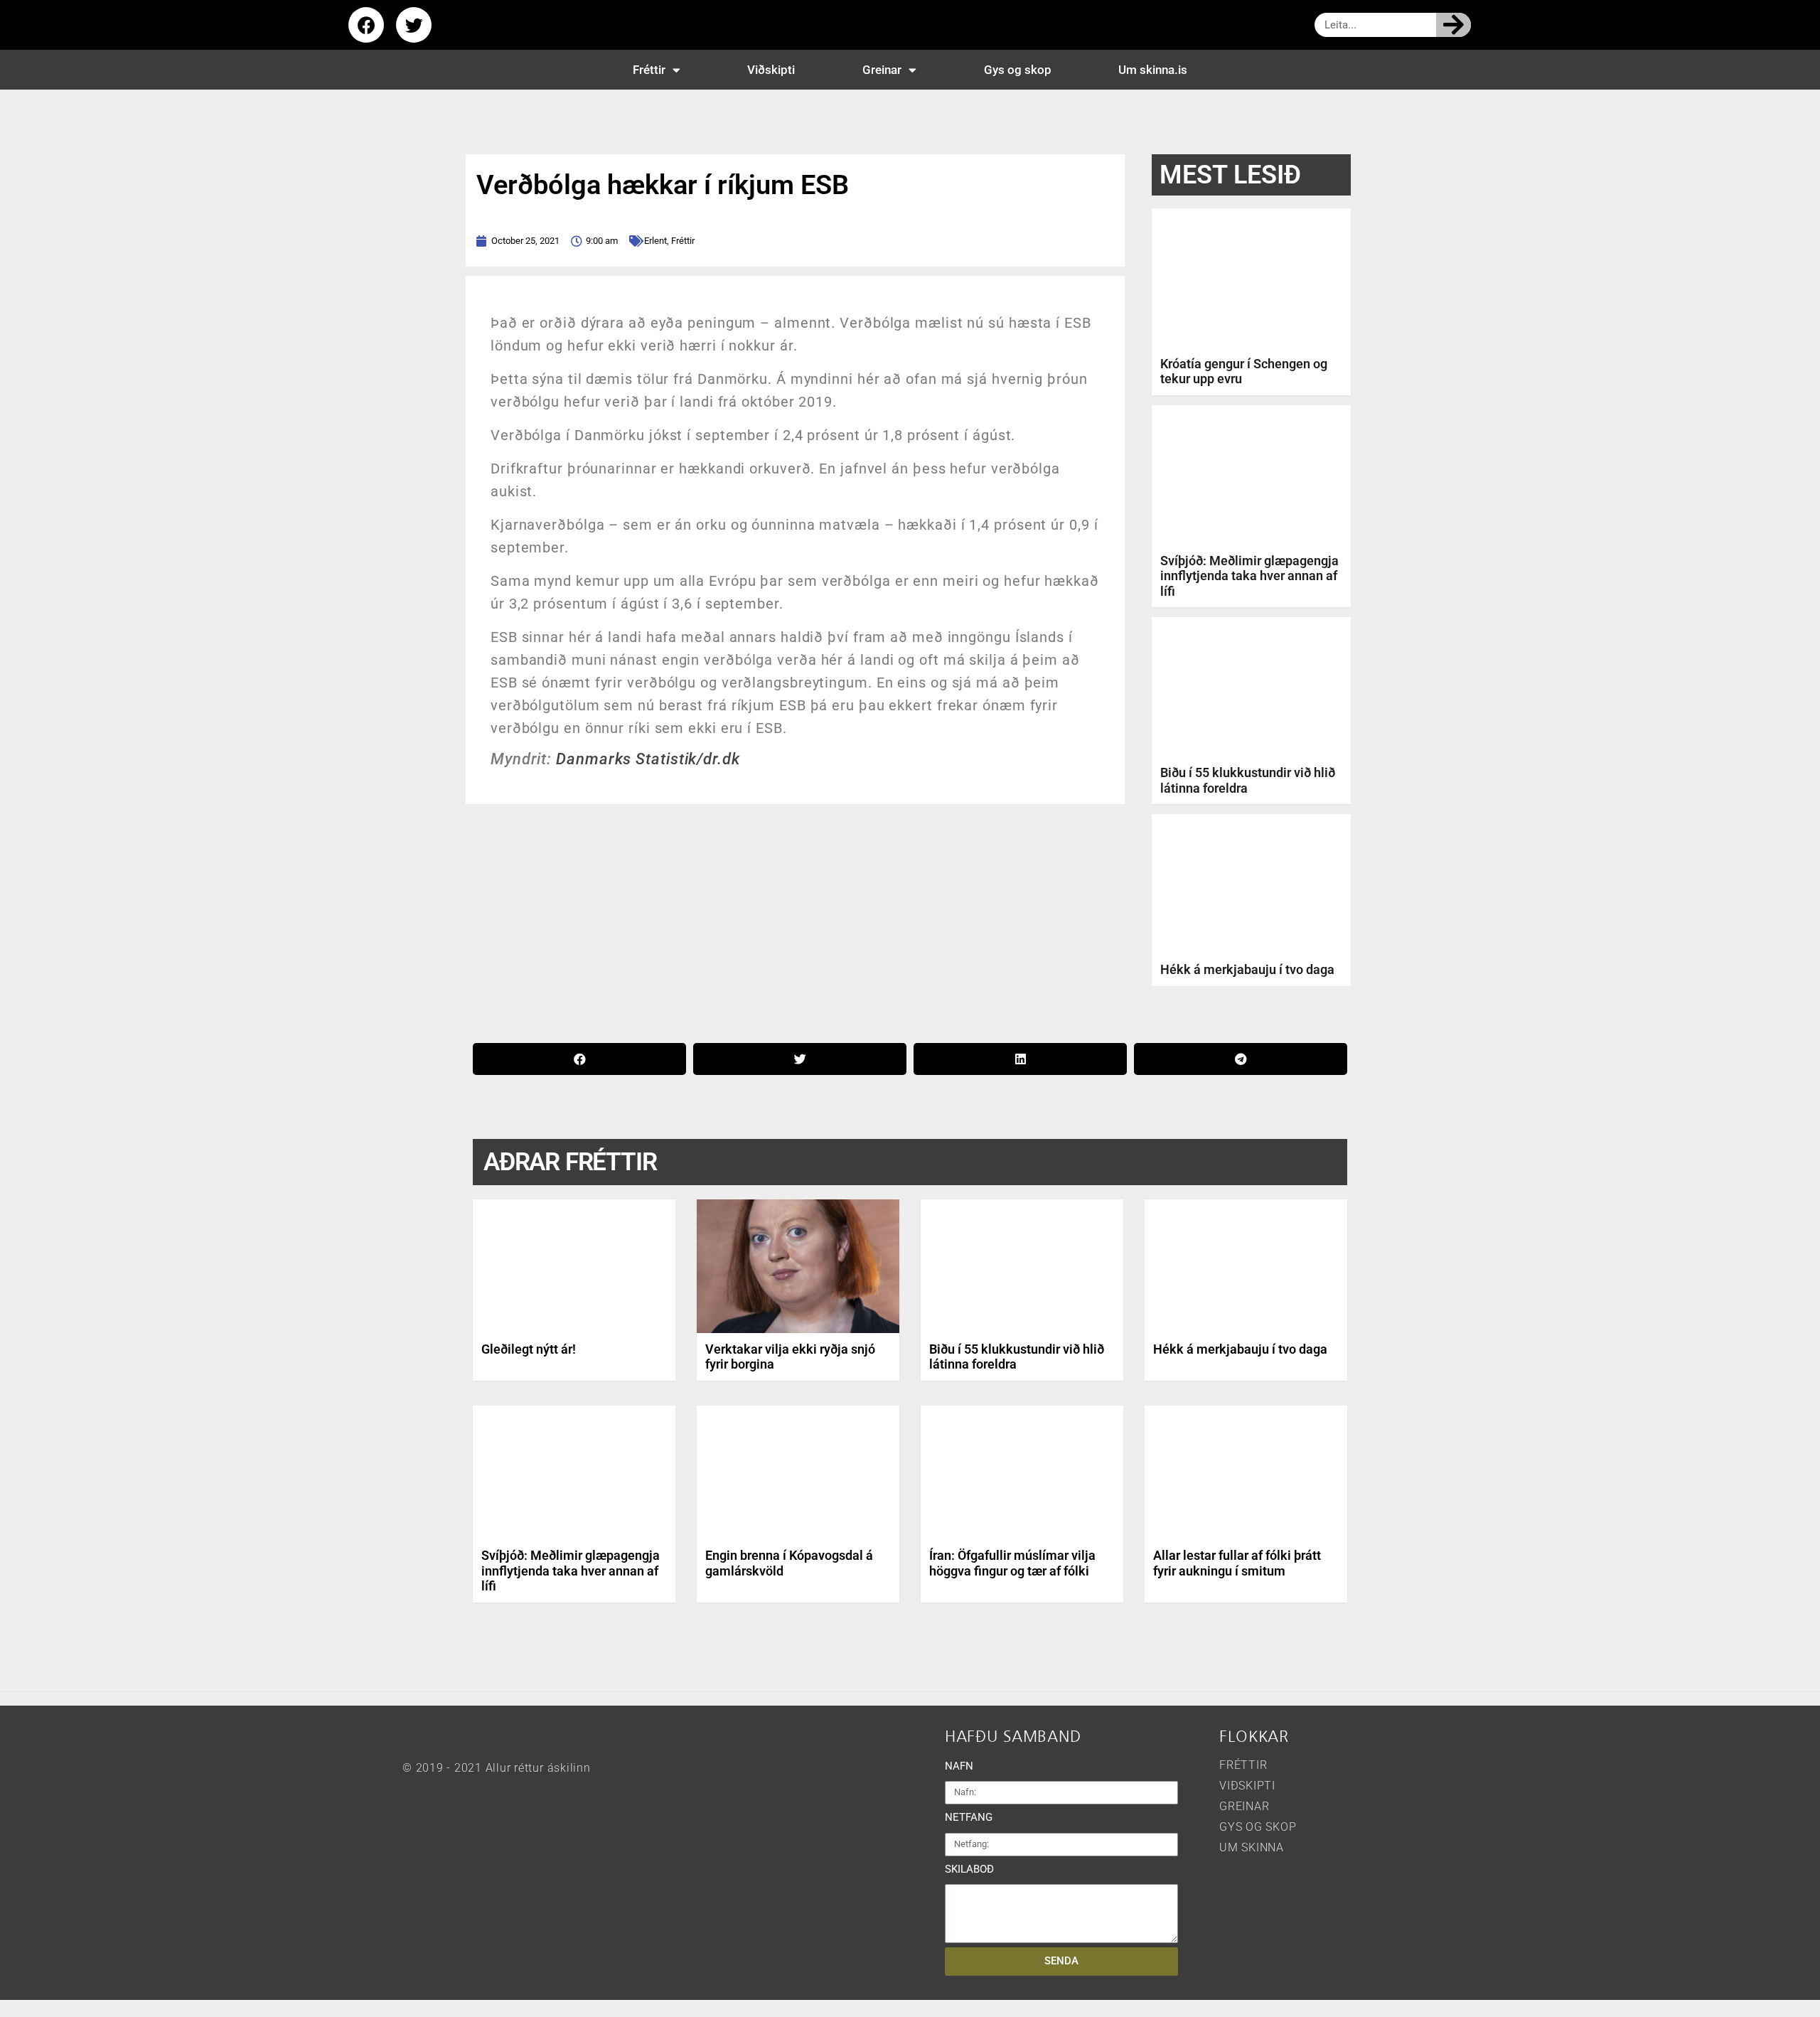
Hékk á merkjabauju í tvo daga (1247, 969)
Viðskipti (771, 70)
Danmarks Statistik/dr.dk (648, 759)
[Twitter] (414, 25)
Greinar (882, 70)
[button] (579, 1059)
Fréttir (649, 70)
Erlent (655, 241)
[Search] (1454, 25)
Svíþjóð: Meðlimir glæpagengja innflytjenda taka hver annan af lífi (1249, 576)
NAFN (959, 1766)
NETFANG (969, 1817)
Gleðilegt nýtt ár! (529, 1349)
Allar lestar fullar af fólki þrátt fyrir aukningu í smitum (1237, 1563)
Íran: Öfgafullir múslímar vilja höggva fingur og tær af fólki (1012, 1563)
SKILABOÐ (969, 1869)
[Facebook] (366, 25)
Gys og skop (1018, 70)
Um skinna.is (1153, 70)
